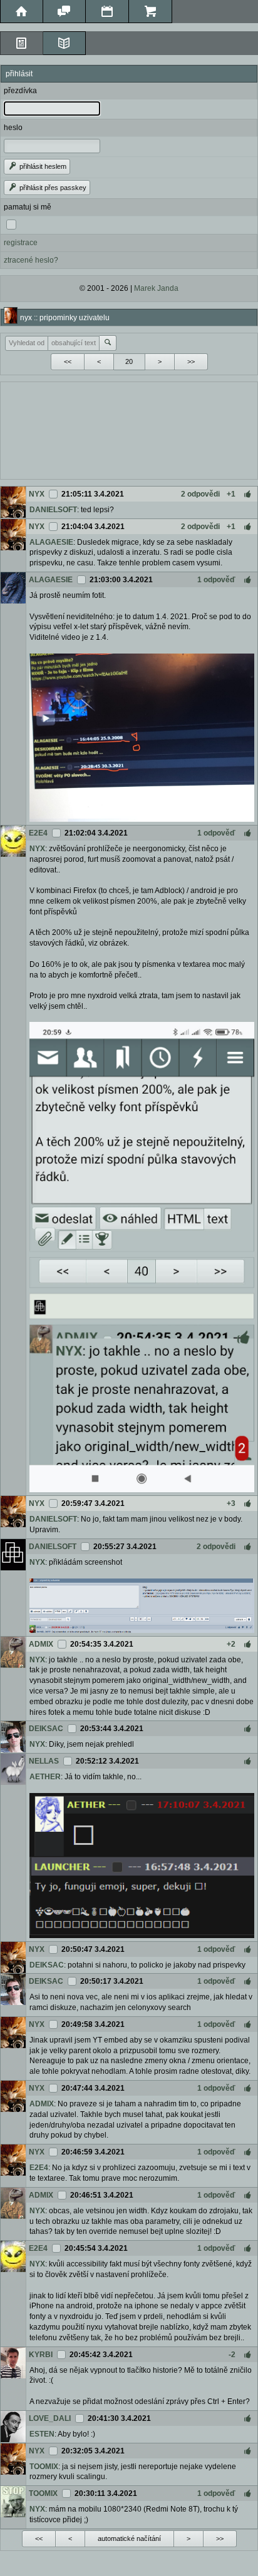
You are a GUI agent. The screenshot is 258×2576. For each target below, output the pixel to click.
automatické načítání (129, 2538)
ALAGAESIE (51, 542)
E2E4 (38, 833)
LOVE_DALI (50, 2418)
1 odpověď (216, 580)
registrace (21, 243)
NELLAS (44, 1761)
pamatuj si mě (28, 207)
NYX (37, 494)
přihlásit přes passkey (52, 188)
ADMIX (41, 1644)
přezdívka (20, 91)
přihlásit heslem (42, 166)
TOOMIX (44, 2467)
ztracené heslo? (31, 260)
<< (68, 361)
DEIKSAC (46, 1729)
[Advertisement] (129, 429)
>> (191, 361)
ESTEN (42, 2434)
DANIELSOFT (53, 510)
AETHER (45, 1777)
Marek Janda (156, 288)
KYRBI (41, 2355)
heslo (13, 128)
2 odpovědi (200, 494)
